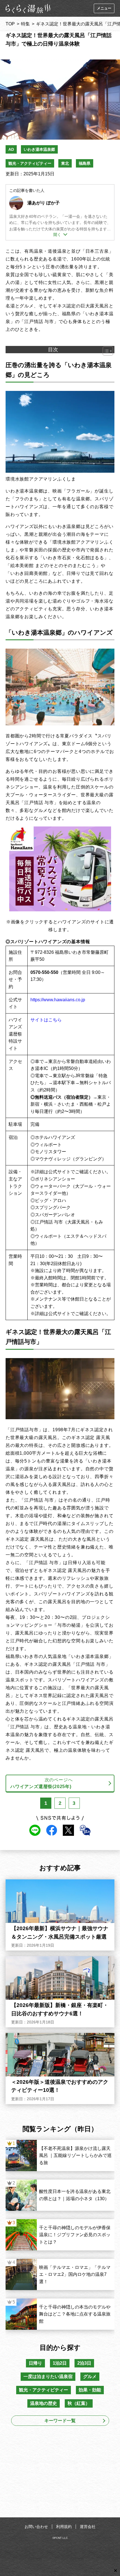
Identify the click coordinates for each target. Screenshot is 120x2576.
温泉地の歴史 (44, 2403)
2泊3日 (84, 2363)
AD (11, 149)
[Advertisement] (60, 2473)
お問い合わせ (36, 2527)
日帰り (35, 2363)
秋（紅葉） (79, 2403)
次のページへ (41, 1783)
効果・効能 (90, 2390)
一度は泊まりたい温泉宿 (48, 2377)
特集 (25, 24)
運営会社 (88, 2527)
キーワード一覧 (60, 2421)
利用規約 (64, 2527)
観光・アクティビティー (30, 163)
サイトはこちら (46, 1020)
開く (57, 235)
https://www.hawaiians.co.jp (58, 1000)
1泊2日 (60, 2363)
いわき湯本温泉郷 (39, 149)
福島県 (85, 163)
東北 (65, 163)
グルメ (90, 2377)
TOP (10, 24)
